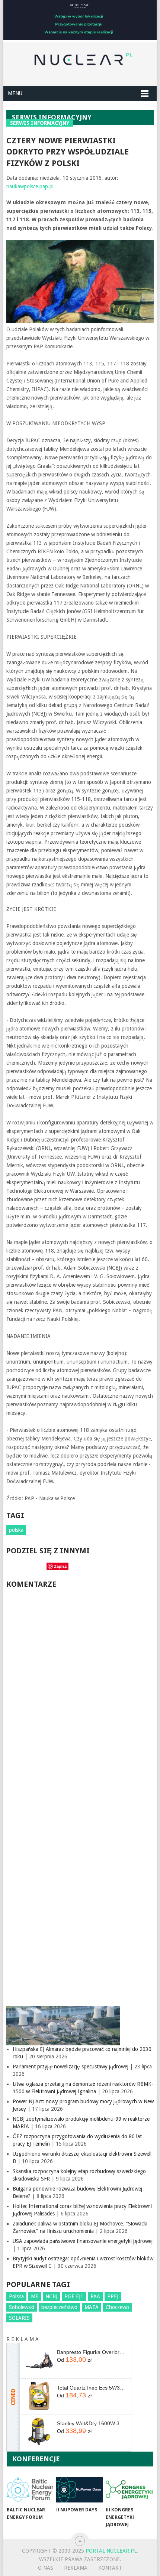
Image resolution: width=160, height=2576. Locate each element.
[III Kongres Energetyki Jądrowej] (129, 2490)
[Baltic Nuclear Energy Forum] (30, 2490)
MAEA (92, 2307)
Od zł (74, 2360)
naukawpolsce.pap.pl (30, 186)
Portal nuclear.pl (111, 2551)
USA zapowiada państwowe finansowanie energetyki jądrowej (83, 2241)
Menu (15, 93)
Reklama (76, 2568)
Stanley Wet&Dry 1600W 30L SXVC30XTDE (91, 2423)
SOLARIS (19, 2318)
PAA (95, 2296)
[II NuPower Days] (79, 2490)
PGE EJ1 (74, 2296)
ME (35, 2296)
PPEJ (113, 2296)
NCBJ (51, 2296)
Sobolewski (22, 2307)
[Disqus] (80, 1695)
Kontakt (110, 2568)
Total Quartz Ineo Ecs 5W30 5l (91, 2388)
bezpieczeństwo (59, 2307)
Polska (16, 2296)
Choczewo (117, 2307)
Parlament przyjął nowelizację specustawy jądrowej (71, 2067)
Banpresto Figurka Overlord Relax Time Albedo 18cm (91, 2352)
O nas (46, 2568)
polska (16, 1530)
